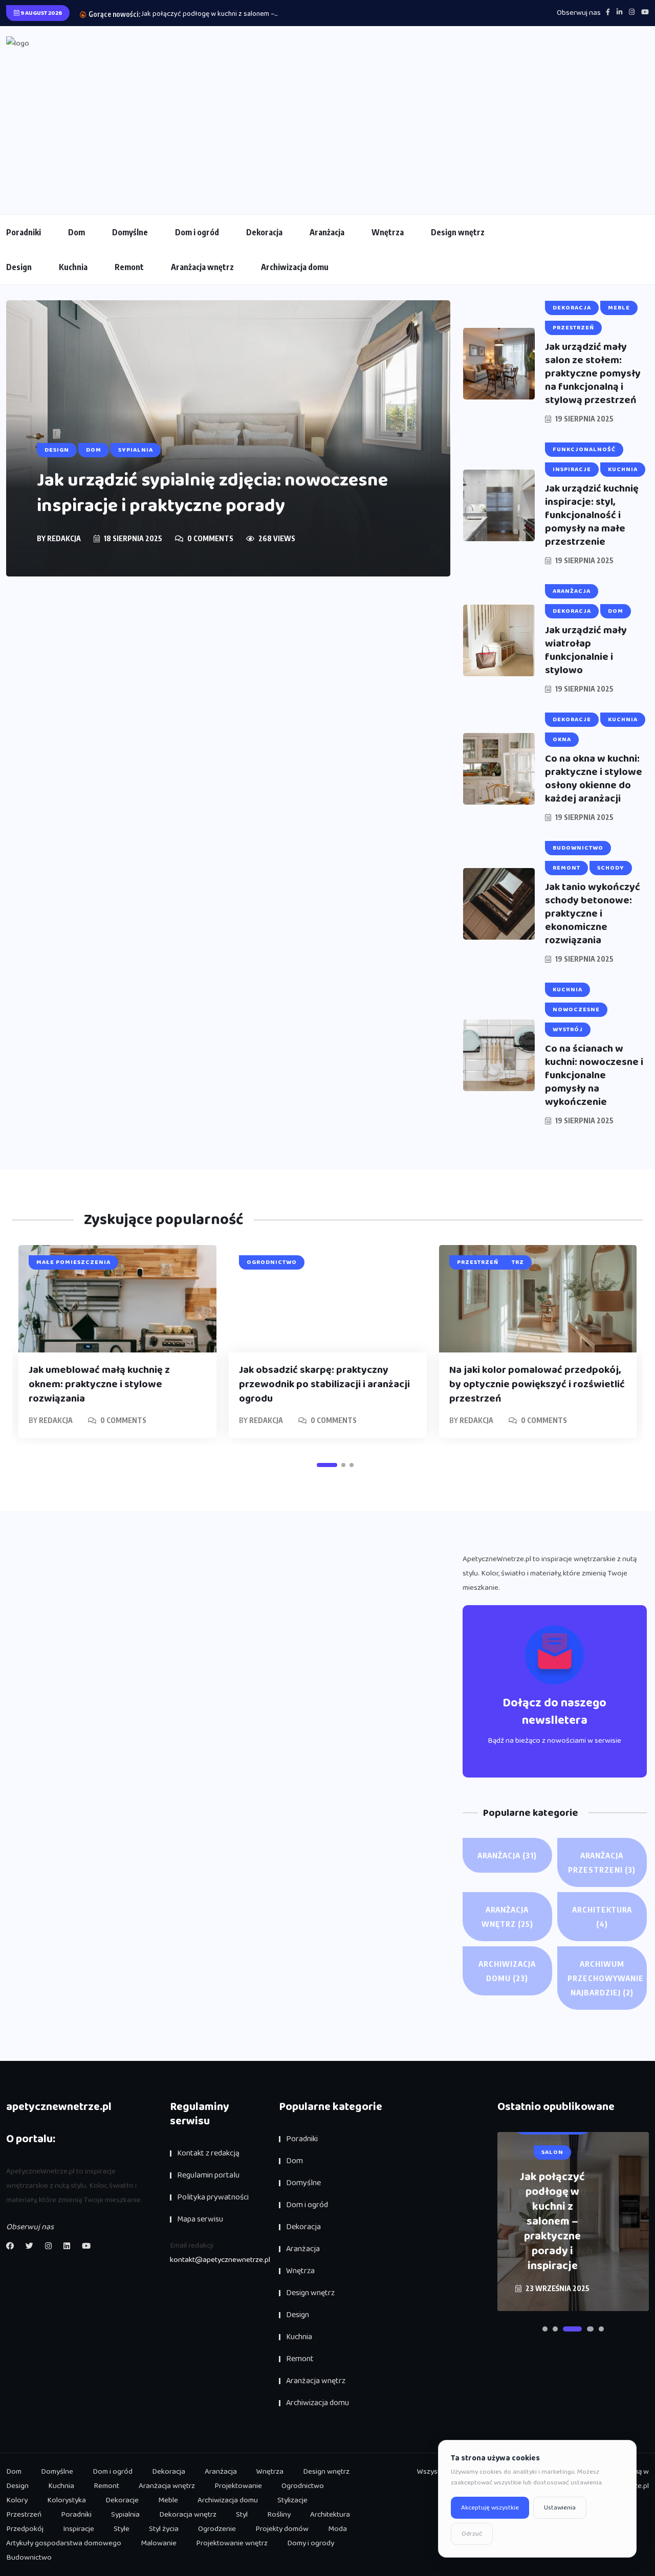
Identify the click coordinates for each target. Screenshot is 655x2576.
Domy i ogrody (311, 2543)
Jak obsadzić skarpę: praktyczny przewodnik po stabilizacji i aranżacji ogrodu (324, 1384)
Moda (337, 2529)
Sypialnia (125, 2515)
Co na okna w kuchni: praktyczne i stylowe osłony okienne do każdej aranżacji (594, 779)
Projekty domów (282, 2529)
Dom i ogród (197, 232)
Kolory (17, 2500)
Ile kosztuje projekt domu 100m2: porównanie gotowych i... (231, 14)
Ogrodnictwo (303, 2486)
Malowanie (159, 2543)
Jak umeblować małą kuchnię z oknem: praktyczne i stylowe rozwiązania (99, 1384)
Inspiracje (79, 2529)
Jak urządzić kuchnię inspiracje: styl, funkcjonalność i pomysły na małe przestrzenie (592, 515)
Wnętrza (388, 232)
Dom (77, 232)
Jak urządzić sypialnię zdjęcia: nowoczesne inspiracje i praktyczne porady (212, 493)
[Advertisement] (327, 127)
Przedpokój (25, 2529)
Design (19, 267)
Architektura (602, 1917)
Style (122, 2529)
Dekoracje (122, 2500)
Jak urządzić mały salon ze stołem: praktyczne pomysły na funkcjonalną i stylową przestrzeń (593, 373)
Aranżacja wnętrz (202, 267)
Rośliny (279, 2515)
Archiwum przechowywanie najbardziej (606, 1978)
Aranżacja (327, 232)
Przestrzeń (24, 2515)
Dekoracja (264, 232)
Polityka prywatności (213, 2197)
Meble (168, 2500)
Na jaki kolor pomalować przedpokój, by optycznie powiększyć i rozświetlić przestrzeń (537, 1384)
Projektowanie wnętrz (232, 2543)
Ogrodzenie (217, 2529)
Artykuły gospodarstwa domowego (64, 2543)
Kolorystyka (67, 2500)
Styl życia (164, 2529)
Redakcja (64, 538)
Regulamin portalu (208, 2175)
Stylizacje (292, 2500)
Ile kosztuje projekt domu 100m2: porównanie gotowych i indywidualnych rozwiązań (553, 2222)
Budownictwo (29, 2558)
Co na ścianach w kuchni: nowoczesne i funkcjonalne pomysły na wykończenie (594, 1075)
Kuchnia (73, 267)
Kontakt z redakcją (208, 2153)
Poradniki (24, 232)
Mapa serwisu (200, 2219)
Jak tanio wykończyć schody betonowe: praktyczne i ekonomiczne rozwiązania (593, 914)
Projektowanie (238, 2486)
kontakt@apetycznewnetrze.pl (220, 2260)
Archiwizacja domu (295, 267)
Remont (129, 267)
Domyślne (130, 232)
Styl (242, 2515)
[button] (327, 1465)
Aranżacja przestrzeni (602, 1862)
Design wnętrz (458, 232)
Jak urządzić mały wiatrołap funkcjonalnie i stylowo (586, 650)
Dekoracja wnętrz (188, 2515)
